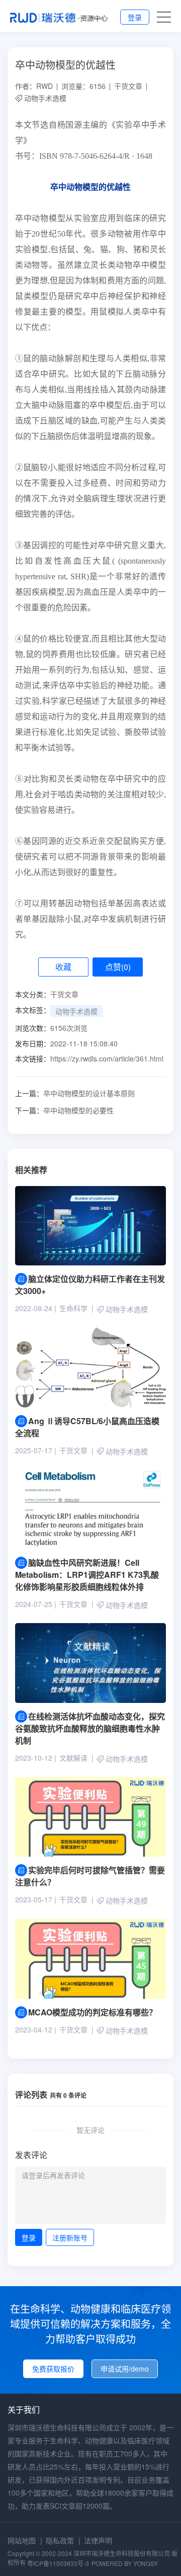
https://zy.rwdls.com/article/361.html (107, 1058)
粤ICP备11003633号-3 (58, 2563)
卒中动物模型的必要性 (64, 1110)
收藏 (63, 967)
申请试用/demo (125, 2369)
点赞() (118, 967)
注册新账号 (70, 2237)
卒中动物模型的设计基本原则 (75, 1093)
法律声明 (98, 2540)
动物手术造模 (45, 98)
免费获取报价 (53, 2369)
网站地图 (22, 2540)
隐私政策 (60, 2540)
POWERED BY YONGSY (125, 2563)
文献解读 (73, 1758)
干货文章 (128, 86)
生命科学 (73, 1308)
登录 (135, 17)
